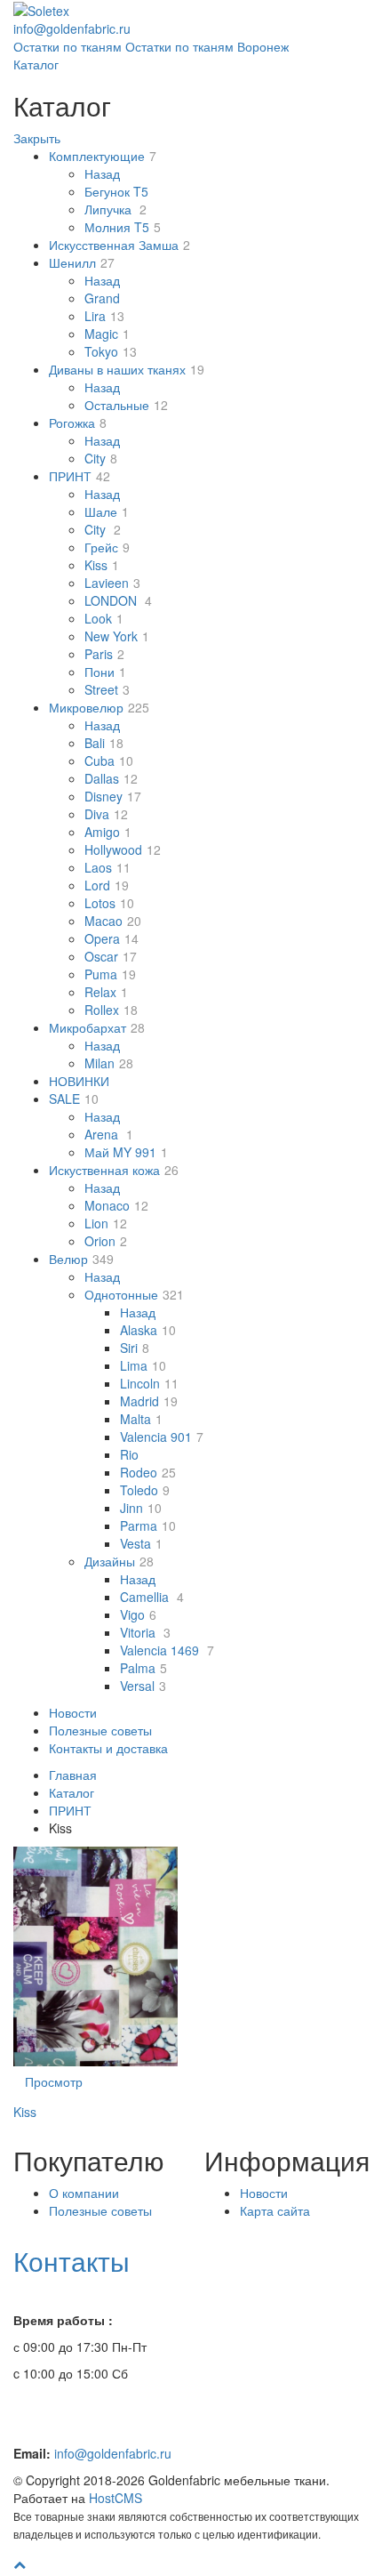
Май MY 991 (126, 1152)
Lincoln (149, 1383)
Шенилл (82, 262)
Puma (110, 974)
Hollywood (123, 849)
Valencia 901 (162, 1437)
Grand (102, 298)
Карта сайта (275, 2210)
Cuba (109, 761)
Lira (104, 316)
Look (104, 618)
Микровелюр (99, 707)
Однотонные (134, 1294)
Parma (148, 1525)
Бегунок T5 (116, 191)
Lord (107, 885)
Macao (113, 921)
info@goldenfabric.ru (113, 2453)
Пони (105, 672)
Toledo (145, 1490)
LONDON (118, 600)
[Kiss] (95, 1956)
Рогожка (78, 423)
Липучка (115, 209)
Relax (106, 992)
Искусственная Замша (119, 245)
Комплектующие (103, 156)
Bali (104, 743)
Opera (111, 938)
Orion (106, 1241)
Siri (135, 1348)
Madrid (149, 1401)
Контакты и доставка (108, 1748)
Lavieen (112, 583)
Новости (73, 1712)
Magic (107, 334)
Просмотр (54, 2081)
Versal (143, 1686)
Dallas (111, 778)
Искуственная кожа (114, 1170)
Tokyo (111, 351)
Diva (106, 814)
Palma (143, 1668)
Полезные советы (100, 1730)
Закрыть (37, 138)
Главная (73, 1775)
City (101, 458)
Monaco (116, 1205)
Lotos (109, 903)
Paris (104, 654)
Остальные (126, 405)
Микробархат (97, 1027)
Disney (113, 796)
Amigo (108, 832)
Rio (129, 1454)
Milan (109, 1063)
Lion (106, 1223)
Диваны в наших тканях (127, 369)
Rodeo (148, 1472)
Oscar (111, 956)
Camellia (152, 1597)
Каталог (36, 64)
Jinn (141, 1508)
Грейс (107, 547)
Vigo (138, 1614)
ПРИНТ (80, 476)
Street (107, 689)
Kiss (102, 565)
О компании (84, 2193)
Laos (107, 867)
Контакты (72, 2261)
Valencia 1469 (167, 1650)
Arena (109, 1134)
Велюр (81, 1259)
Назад (102, 173)
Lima (143, 1365)
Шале (107, 511)
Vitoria (145, 1632)
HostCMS (115, 2498)
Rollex (111, 1010)
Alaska (148, 1330)
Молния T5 (123, 227)
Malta (141, 1419)
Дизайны (119, 1561)
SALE (74, 1099)
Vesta (141, 1543)
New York (117, 636)
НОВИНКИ (79, 1081)
